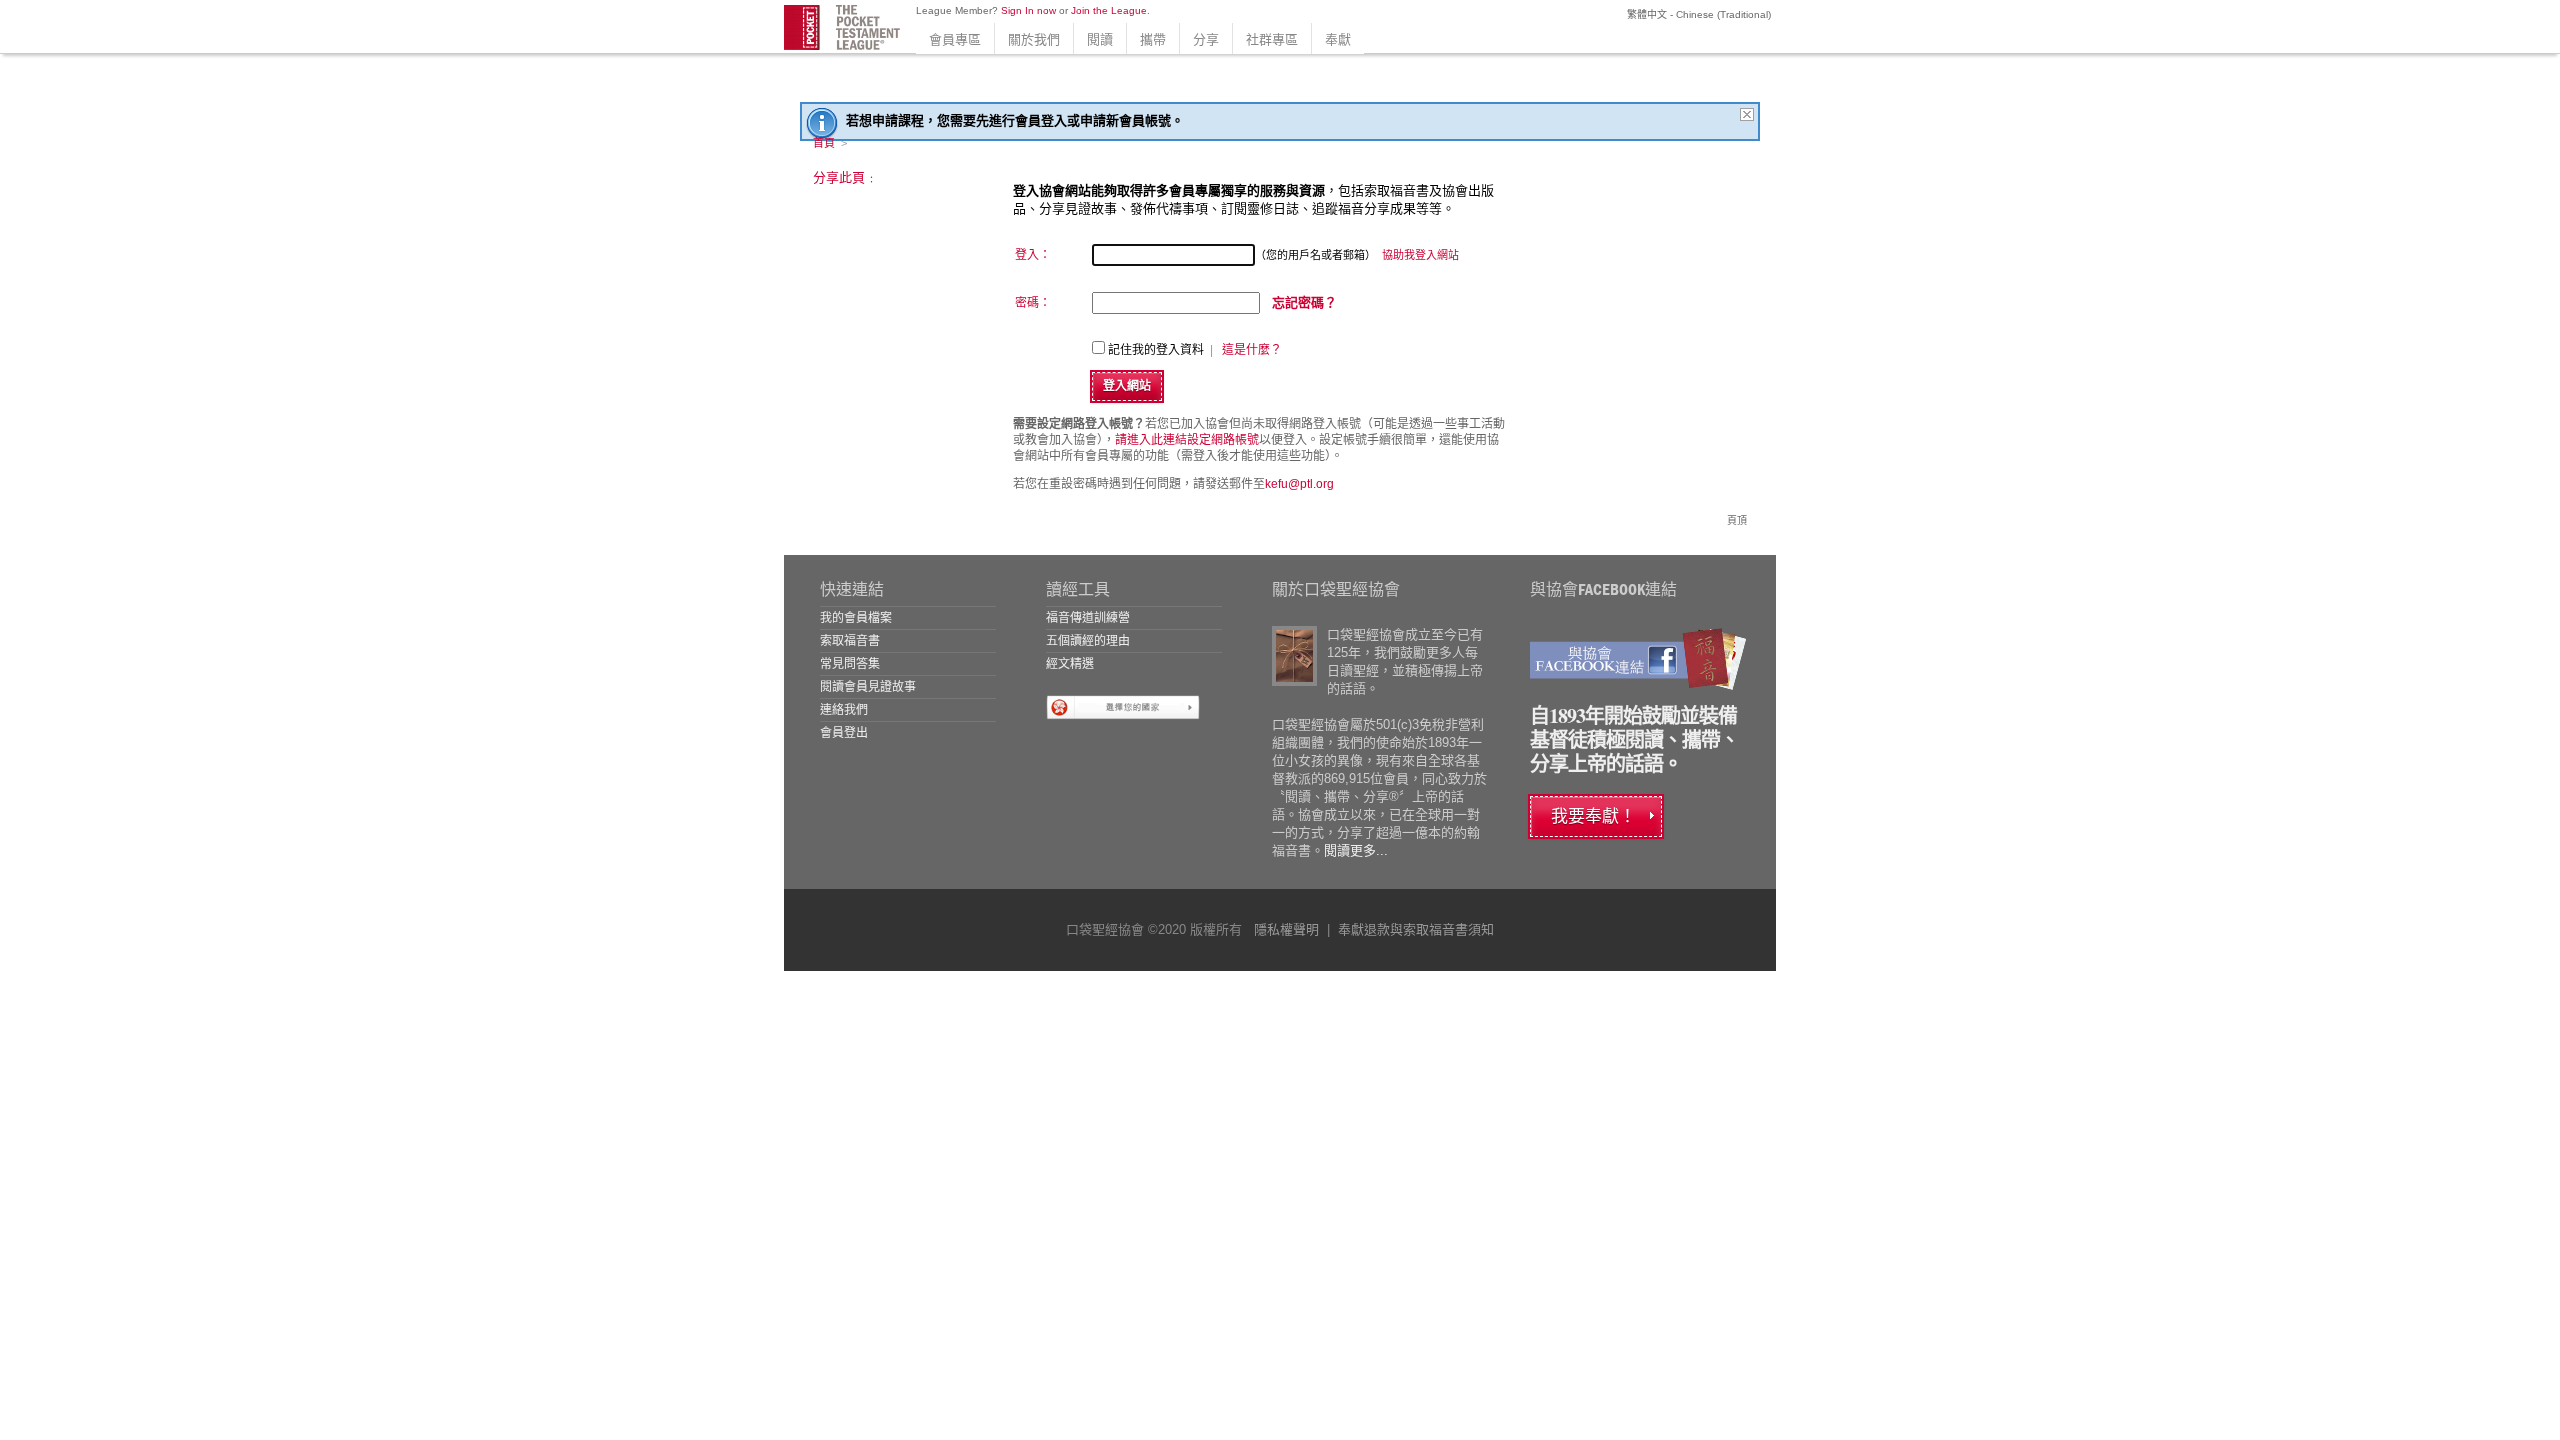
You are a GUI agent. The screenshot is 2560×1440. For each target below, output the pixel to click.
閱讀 (1100, 39)
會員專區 (955, 39)
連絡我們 (844, 710)
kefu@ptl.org (1299, 484)
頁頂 (1737, 520)
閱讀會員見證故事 (868, 687)
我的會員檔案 (856, 618)
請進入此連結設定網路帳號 (1187, 440)
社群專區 (1272, 39)
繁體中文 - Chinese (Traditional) (1697, 14)
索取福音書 (850, 641)
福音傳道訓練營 (1088, 618)
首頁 (824, 143)
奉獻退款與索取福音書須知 (1416, 929)
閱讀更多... (1356, 850)
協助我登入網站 (1420, 255)
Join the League (1109, 10)
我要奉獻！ (1593, 816)
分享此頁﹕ (845, 177)
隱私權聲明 (1286, 929)
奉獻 (1338, 39)
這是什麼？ (1252, 350)
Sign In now (1028, 10)
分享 (1206, 39)
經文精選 (1070, 664)
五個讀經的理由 (1088, 641)
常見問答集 (850, 664)
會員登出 (844, 733)
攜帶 (1153, 39)
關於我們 (1034, 39)
